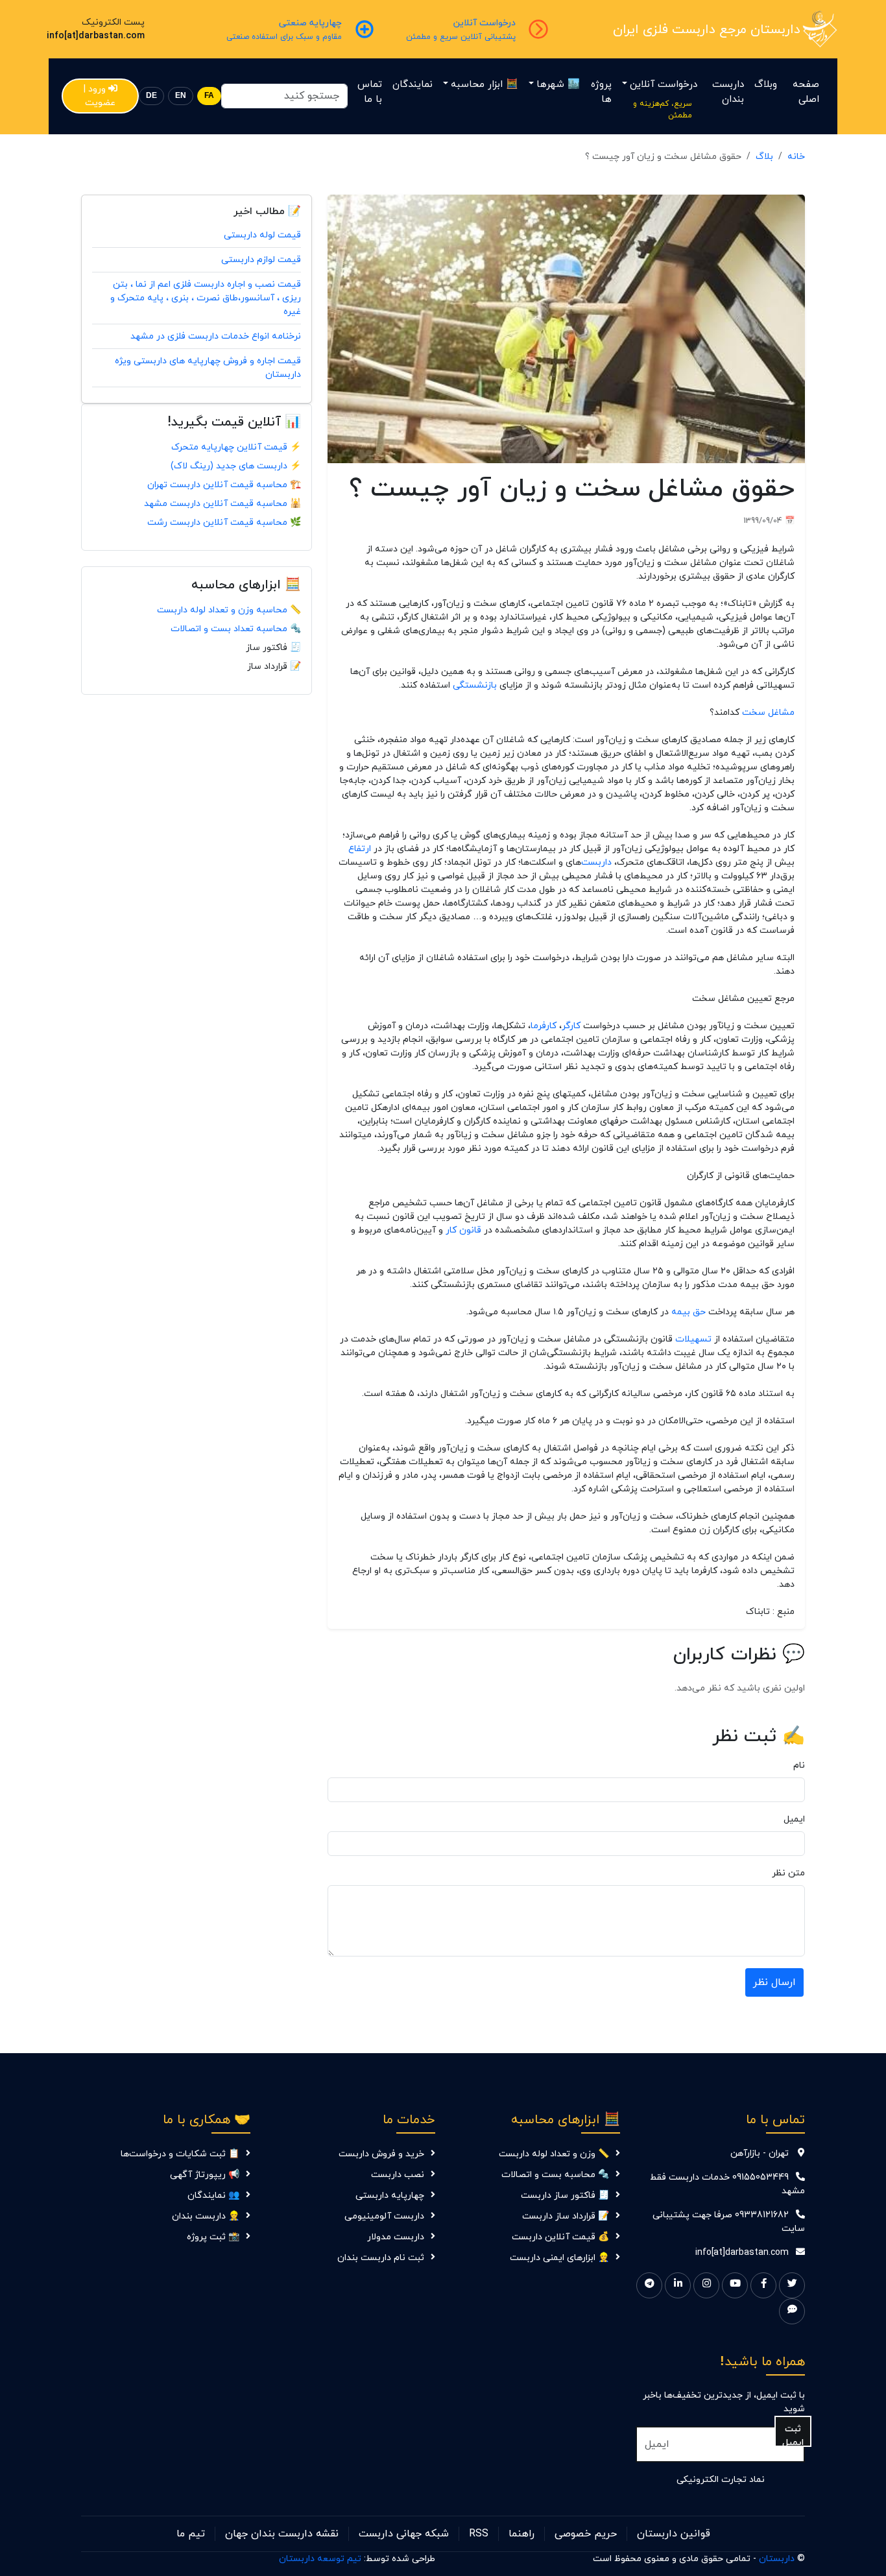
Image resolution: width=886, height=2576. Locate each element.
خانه (796, 157)
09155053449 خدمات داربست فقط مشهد (727, 2184)
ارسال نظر (774, 1982)
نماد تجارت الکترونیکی (721, 2480)
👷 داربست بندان (206, 2216)
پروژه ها (601, 92)
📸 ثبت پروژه (213, 2237)
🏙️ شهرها (558, 85)
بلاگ (764, 157)
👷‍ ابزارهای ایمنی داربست (559, 2258)
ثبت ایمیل (793, 2435)
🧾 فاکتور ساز (273, 648)
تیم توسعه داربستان (320, 2559)
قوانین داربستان (674, 2534)
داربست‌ (596, 862)
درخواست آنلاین (664, 85)
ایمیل (794, 1819)
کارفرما (544, 1026)
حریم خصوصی (586, 2534)
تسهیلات (693, 1339)
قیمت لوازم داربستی (261, 260)
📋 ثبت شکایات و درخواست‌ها (180, 2154)
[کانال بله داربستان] (792, 2311)
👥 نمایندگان (213, 2196)
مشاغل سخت (768, 713)
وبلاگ (766, 85)
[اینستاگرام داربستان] (706, 2285)
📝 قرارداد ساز (274, 667)
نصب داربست (398, 2175)
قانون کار (463, 1230)
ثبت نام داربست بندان (381, 2258)
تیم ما (191, 2534)
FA (209, 96)
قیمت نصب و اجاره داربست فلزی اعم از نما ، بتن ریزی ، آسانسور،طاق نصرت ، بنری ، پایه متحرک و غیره (206, 298)
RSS (479, 2534)
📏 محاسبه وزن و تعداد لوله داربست (229, 610)
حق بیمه (688, 1312)
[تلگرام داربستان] (649, 2285)
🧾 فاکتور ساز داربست (565, 2196)
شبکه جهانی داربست (404, 2534)
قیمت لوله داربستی (262, 235)
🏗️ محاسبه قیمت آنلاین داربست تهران (224, 485)
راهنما (521, 2534)
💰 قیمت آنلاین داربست (560, 2237)
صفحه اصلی (806, 92)
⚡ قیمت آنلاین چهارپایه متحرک (236, 447)
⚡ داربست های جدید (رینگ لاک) (236, 466)
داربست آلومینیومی (384, 2216)
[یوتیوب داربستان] (735, 2285)
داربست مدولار (396, 2237)
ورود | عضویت (100, 96)
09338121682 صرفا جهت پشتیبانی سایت (729, 2222)
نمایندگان (413, 85)
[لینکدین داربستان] (678, 2285)
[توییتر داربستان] (792, 2285)
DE (151, 96)
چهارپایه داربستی (390, 2196)
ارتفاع (360, 849)
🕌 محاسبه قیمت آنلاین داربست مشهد (222, 504)
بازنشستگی (475, 685)
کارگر (571, 1026)
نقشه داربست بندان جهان (282, 2534)
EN (181, 96)
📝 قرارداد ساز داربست (566, 2216)
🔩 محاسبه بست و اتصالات (555, 2175)
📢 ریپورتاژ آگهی (205, 2175)
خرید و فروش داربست (381, 2154)
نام (799, 1765)
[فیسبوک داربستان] (763, 2285)
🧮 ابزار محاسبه (485, 85)
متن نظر (788, 1873)
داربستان (777, 2559)
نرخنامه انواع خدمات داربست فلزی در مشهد (216, 336)
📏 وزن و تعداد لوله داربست (554, 2154)
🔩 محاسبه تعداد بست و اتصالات (236, 629)
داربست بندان (728, 92)
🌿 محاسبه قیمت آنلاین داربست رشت (224, 523)
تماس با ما (370, 92)
